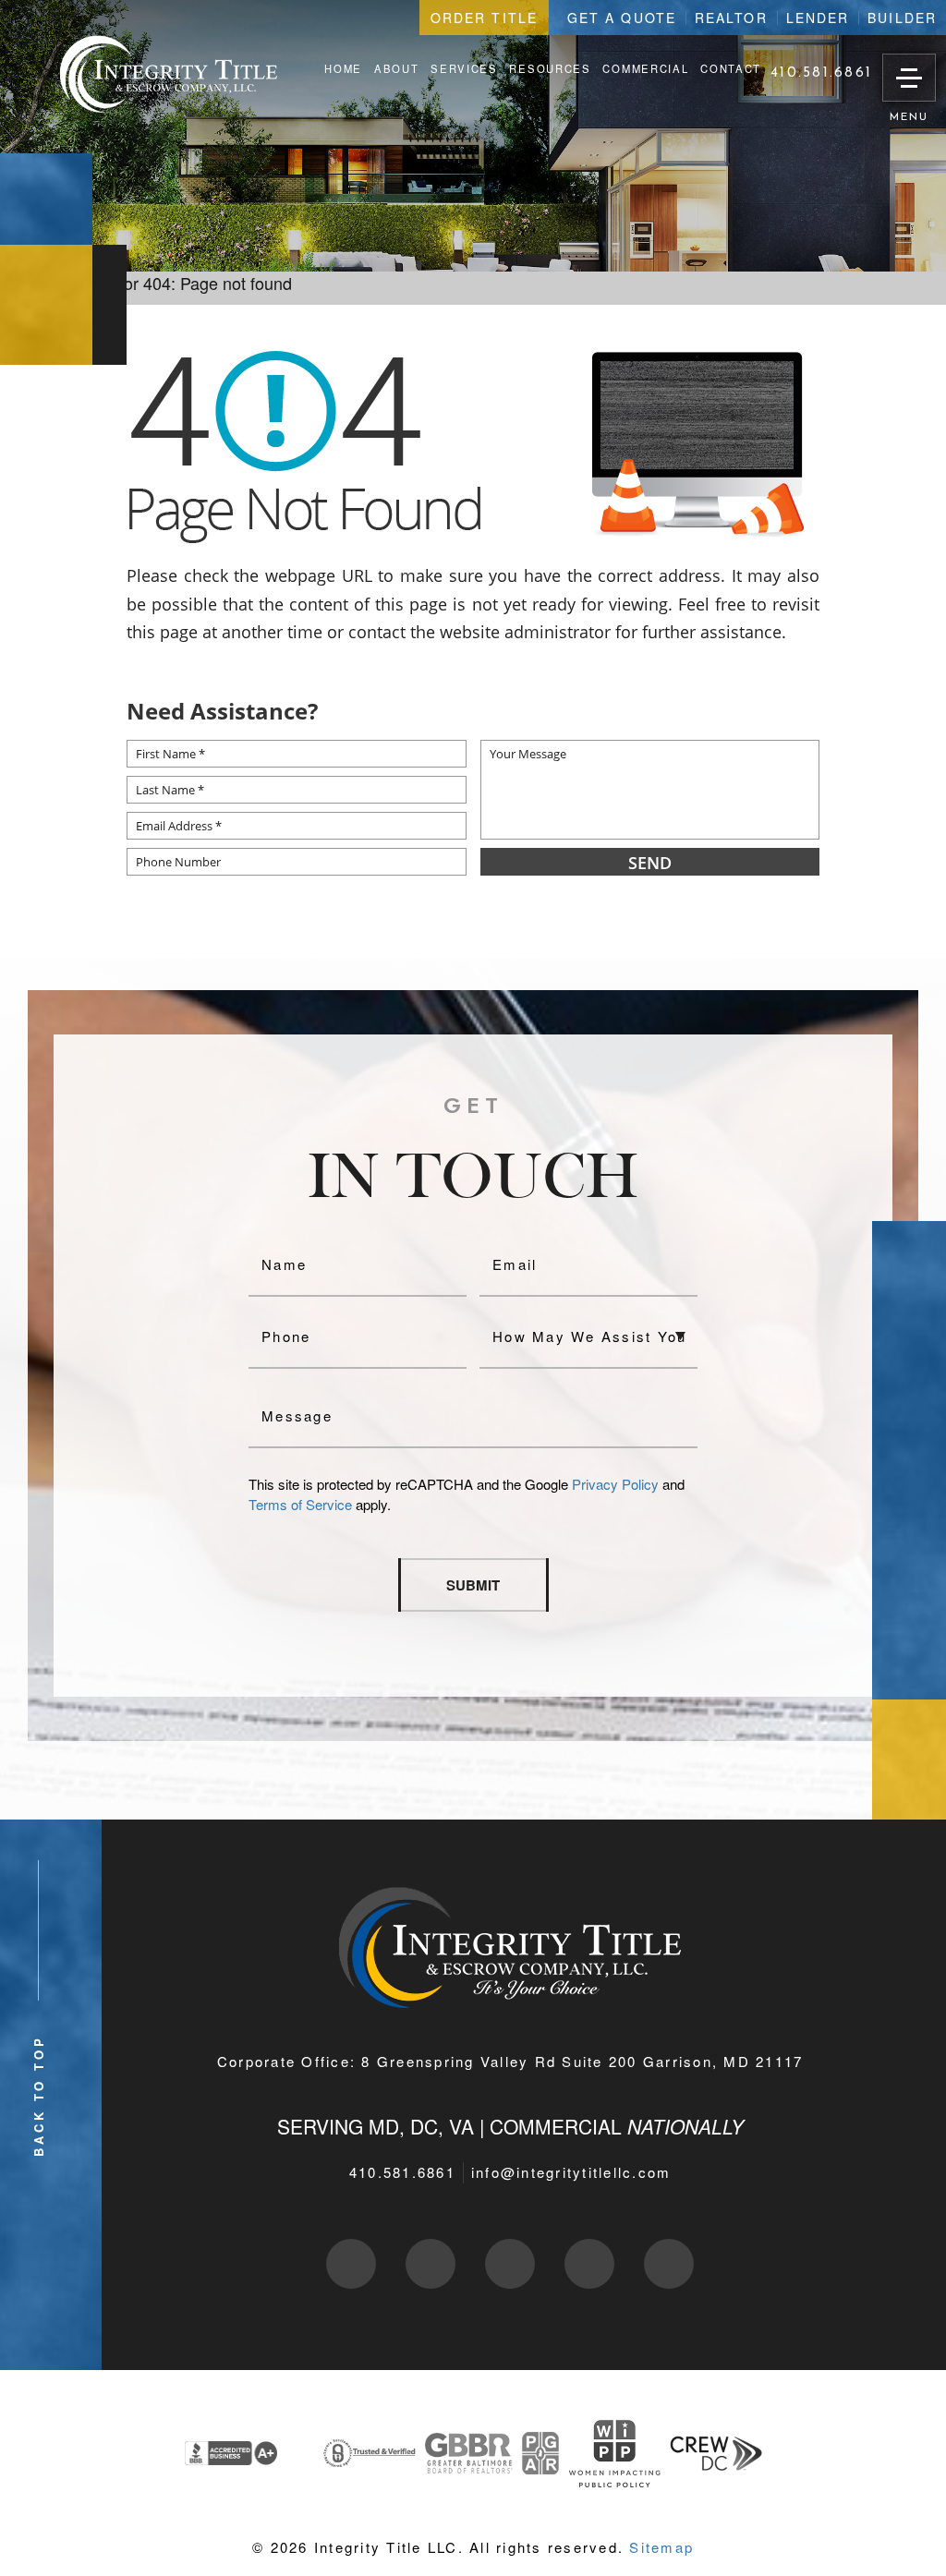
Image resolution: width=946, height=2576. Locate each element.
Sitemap (661, 2547)
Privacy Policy (615, 1484)
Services (464, 69)
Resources (550, 69)
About (396, 69)
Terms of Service (300, 1504)
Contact (731, 69)
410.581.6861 (402, 2172)
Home (343, 69)
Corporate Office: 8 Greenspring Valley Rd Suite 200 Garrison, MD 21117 (510, 2061)
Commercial (645, 69)
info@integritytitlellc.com (571, 2172)
